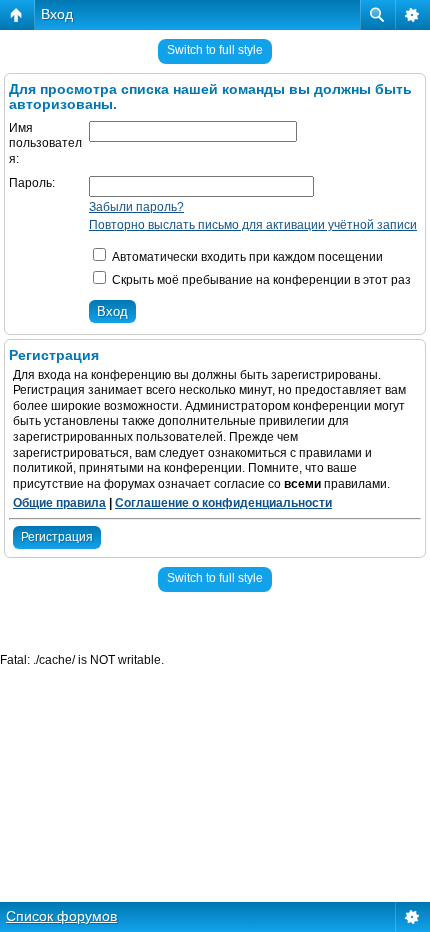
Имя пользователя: (45, 143)
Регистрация (57, 537)
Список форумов (61, 916)
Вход (57, 14)
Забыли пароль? (136, 207)
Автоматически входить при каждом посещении (246, 257)
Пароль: (32, 183)
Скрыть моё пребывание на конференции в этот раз (260, 280)
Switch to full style (215, 50)
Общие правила (59, 503)
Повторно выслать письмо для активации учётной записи (253, 225)
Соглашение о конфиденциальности (223, 503)
